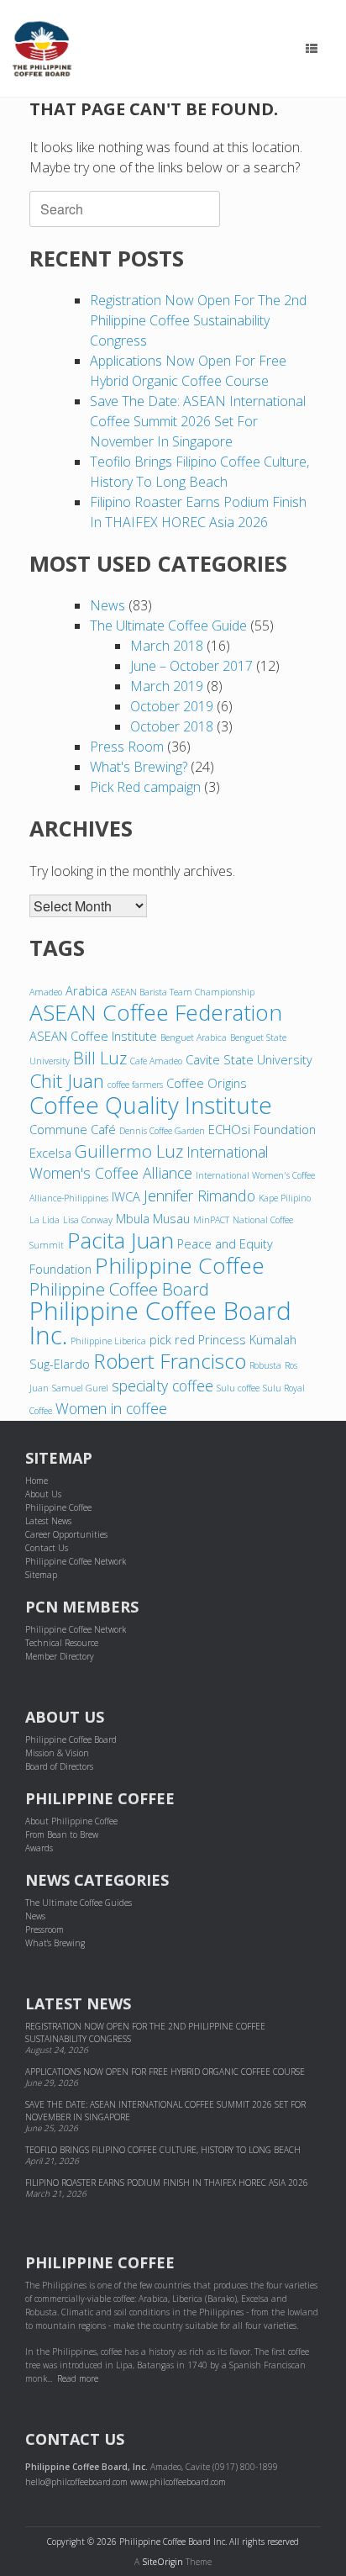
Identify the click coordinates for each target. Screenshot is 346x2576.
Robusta (265, 1365)
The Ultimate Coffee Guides (79, 1903)
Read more (78, 2378)
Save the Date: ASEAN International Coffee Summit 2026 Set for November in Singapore (198, 421)
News (107, 605)
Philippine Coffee (180, 1265)
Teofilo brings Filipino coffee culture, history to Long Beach (163, 2150)
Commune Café (73, 1129)
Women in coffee (111, 1408)
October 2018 (172, 726)
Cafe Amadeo (156, 1061)
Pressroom (45, 1929)
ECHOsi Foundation (262, 1129)
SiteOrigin (163, 2562)
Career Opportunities (66, 1534)
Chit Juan (67, 1081)
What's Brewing (55, 1943)
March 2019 (167, 686)
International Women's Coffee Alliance (149, 1162)
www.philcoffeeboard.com (178, 2482)
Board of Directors (59, 1766)
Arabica (86, 990)
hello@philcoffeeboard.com (76, 2482)
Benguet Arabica (194, 1037)
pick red (172, 1339)
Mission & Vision (57, 1753)
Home (37, 1481)
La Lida (45, 1220)
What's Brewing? (139, 767)
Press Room (127, 747)
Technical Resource (62, 1643)
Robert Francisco (170, 1361)
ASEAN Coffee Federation (156, 1012)
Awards (39, 1848)
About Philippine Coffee (71, 1821)
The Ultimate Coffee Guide (168, 626)
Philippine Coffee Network (76, 1561)
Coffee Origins (207, 1083)
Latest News (48, 1521)
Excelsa (50, 1153)
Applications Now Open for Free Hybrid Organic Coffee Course (165, 2072)
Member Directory (60, 1656)
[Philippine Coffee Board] (42, 49)
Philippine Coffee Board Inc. (160, 1323)
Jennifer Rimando (199, 1196)
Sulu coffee (238, 1388)
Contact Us (47, 1548)
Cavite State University (249, 1059)
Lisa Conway (88, 1220)
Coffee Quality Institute (151, 1105)
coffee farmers (135, 1085)
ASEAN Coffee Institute (93, 1036)
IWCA (126, 1196)
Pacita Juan (121, 1240)
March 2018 (167, 646)
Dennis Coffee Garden (162, 1131)
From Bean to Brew (62, 1834)
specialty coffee (163, 1386)
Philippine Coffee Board (119, 1289)
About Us (43, 1494)
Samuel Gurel (80, 1388)
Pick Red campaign (145, 787)
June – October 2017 (191, 666)
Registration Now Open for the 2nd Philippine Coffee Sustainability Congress (198, 320)
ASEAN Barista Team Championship (183, 992)
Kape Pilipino (285, 1198)
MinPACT (211, 1220)
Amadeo (46, 992)
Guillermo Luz (129, 1151)
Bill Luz (100, 1058)
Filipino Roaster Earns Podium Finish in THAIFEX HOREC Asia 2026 (167, 2183)
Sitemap (41, 1575)
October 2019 (172, 706)
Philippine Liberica (108, 1341)
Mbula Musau (153, 1218)
